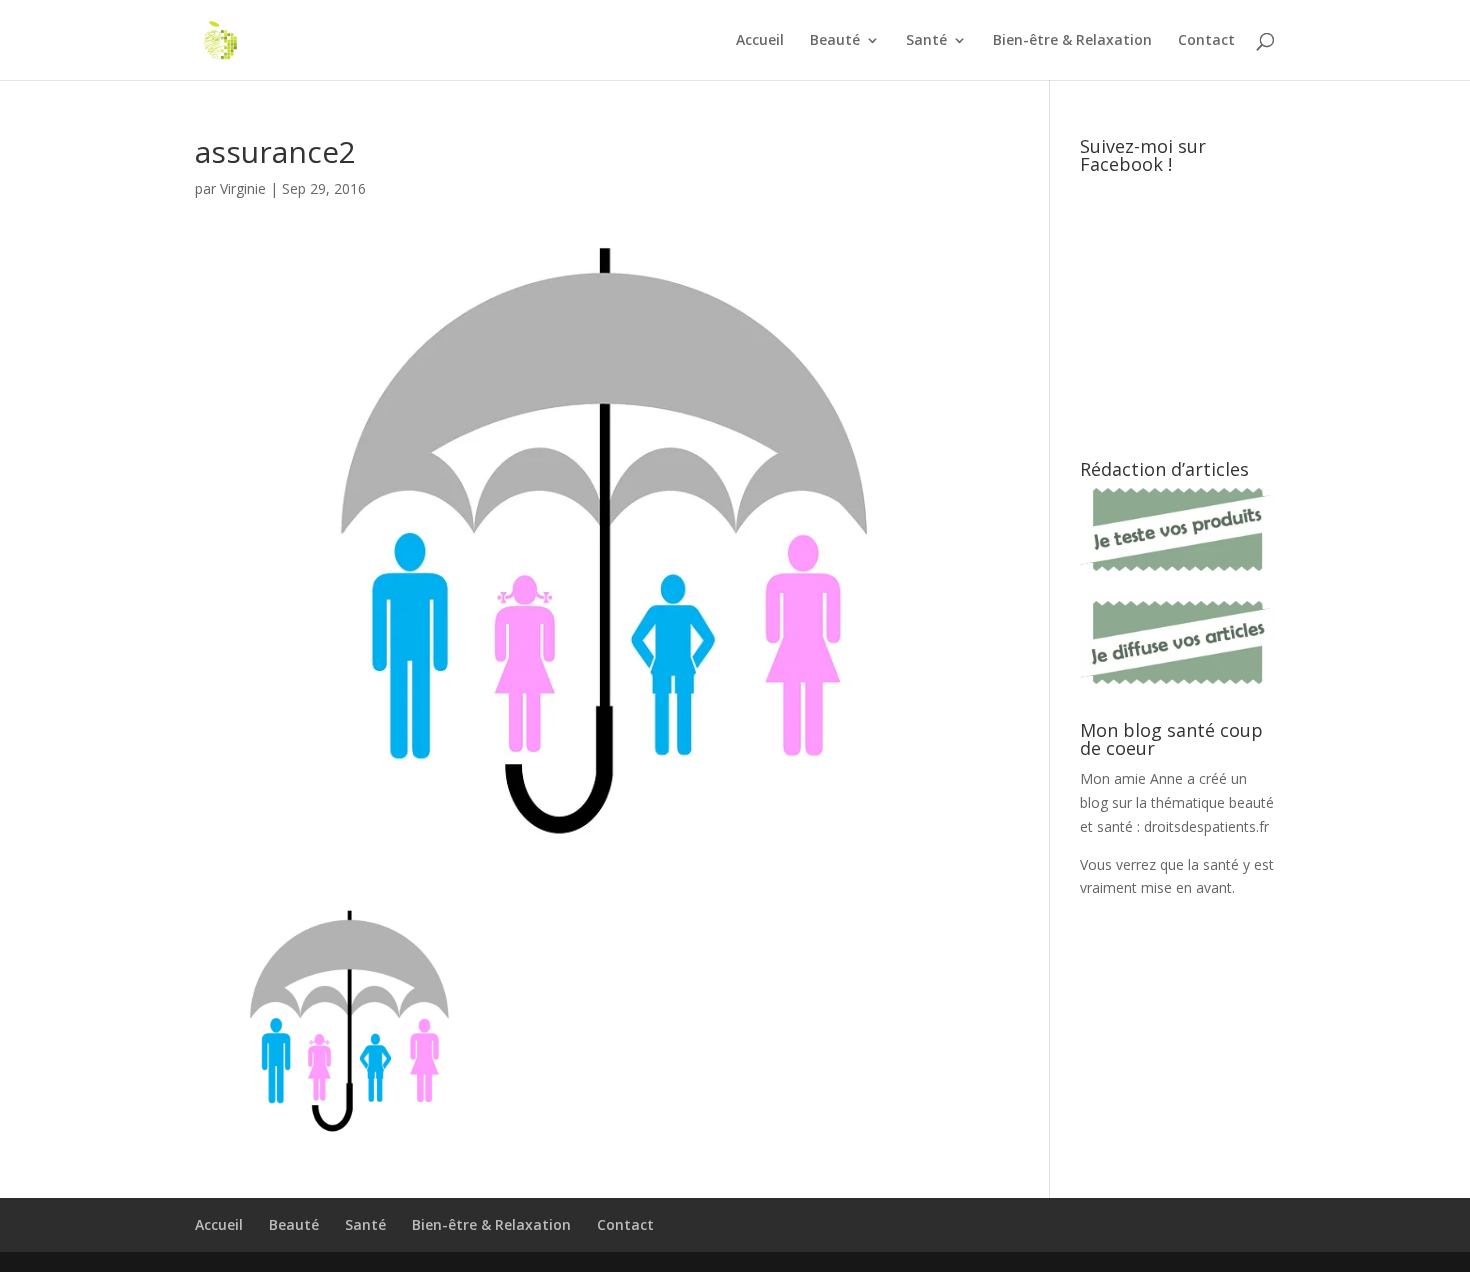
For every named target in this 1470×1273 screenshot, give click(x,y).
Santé (926, 41)
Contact (1206, 41)
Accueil (760, 41)
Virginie (243, 188)
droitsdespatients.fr (1206, 826)
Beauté (835, 41)
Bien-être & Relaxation (1072, 41)
